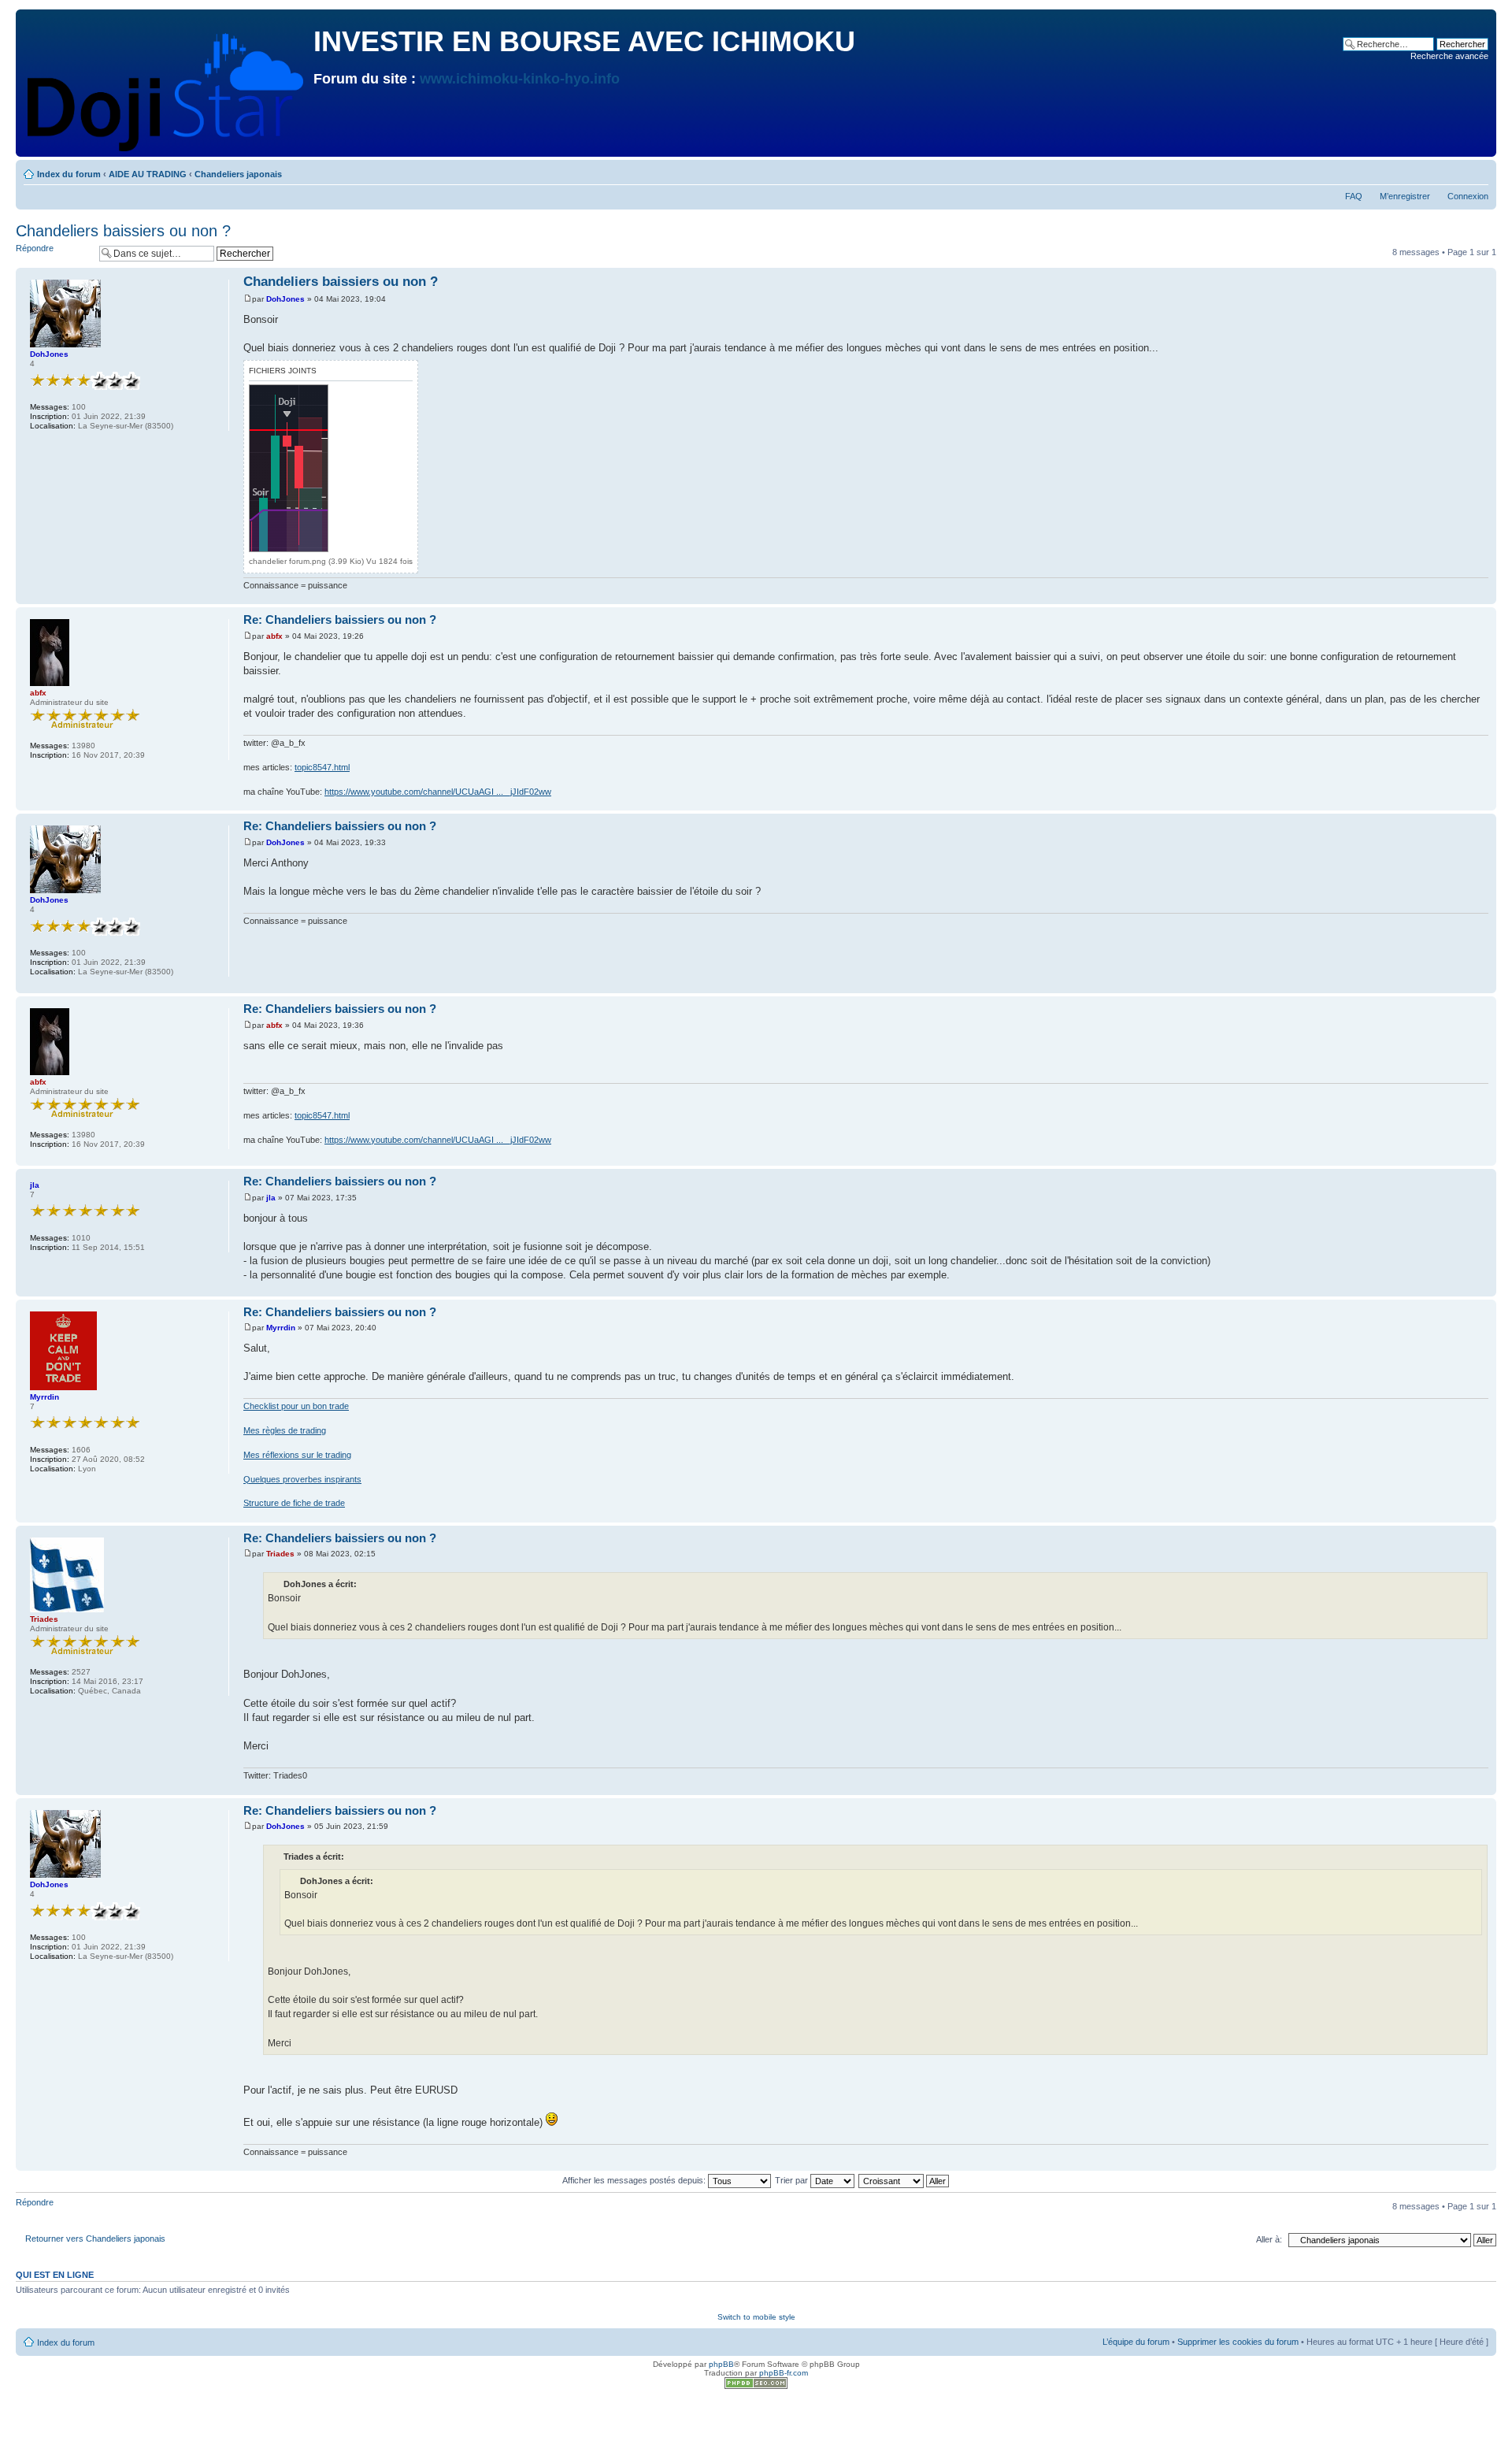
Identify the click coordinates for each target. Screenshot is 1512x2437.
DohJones (285, 299)
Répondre (35, 248)
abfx (274, 636)
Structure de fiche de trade (294, 1503)
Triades (280, 1554)
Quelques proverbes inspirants (302, 1479)
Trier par (793, 2180)
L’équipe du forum (1136, 2342)
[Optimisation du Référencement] (756, 2386)
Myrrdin (281, 1328)
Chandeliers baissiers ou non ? (123, 231)
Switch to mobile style (756, 2317)
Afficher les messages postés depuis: (635, 2180)
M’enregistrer (1405, 196)
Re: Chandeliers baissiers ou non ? (340, 619)
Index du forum (69, 174)
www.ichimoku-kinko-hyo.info (520, 79)
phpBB (721, 2364)
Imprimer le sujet (1453, 171)
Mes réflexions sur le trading (297, 1455)
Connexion (1468, 196)
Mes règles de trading (285, 1430)
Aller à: (1269, 2239)
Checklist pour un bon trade (296, 1406)
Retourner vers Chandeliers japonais (95, 2239)
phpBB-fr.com (784, 2373)
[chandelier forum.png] (289, 468)
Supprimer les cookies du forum (1238, 2342)
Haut (1484, 596)
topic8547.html (322, 767)
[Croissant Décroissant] (904, 2180)
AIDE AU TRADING (148, 174)
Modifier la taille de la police (1477, 171)
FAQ (1354, 196)
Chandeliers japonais (238, 174)
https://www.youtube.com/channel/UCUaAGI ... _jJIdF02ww (438, 792)
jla (271, 1198)
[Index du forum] (167, 89)
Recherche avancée (1449, 56)
